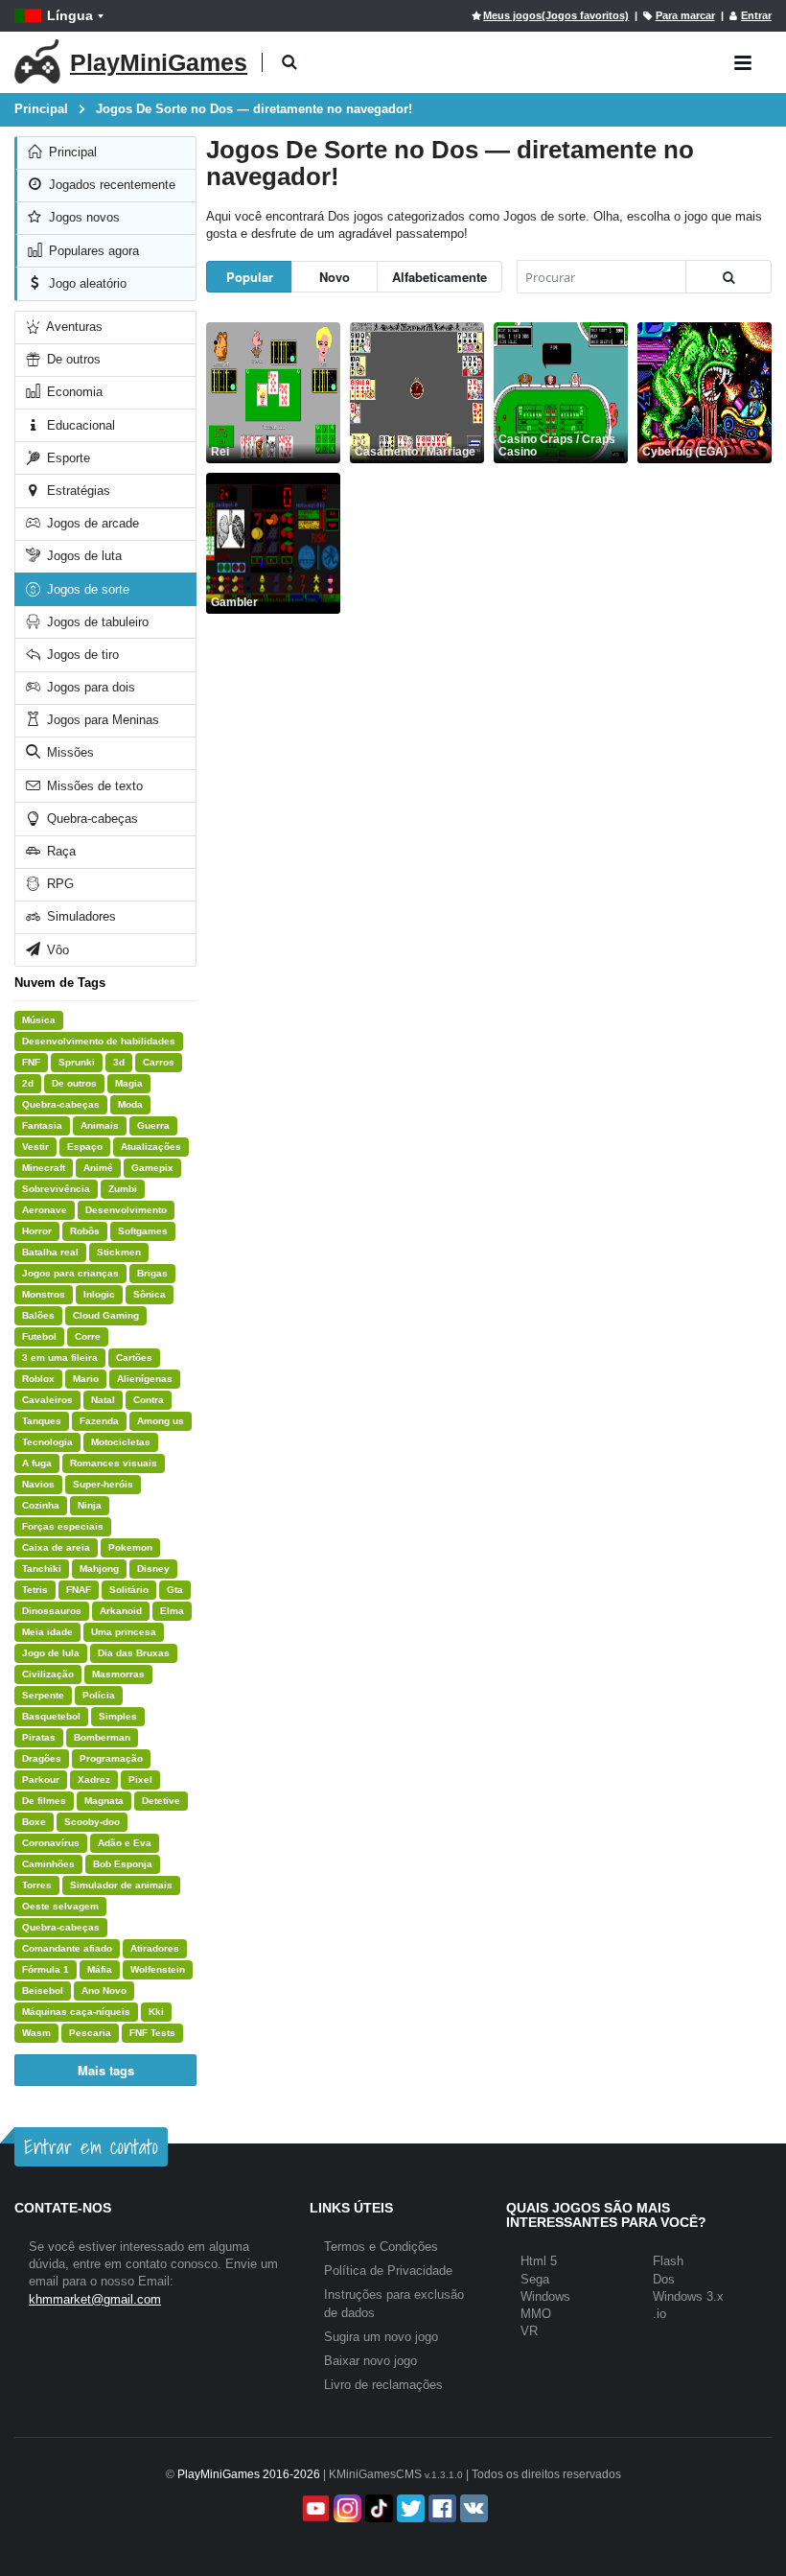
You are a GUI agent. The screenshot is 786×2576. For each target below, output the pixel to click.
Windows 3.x (688, 2296)
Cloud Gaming (106, 1315)
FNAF (79, 1590)
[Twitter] (409, 2508)
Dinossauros (52, 1611)
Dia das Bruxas (134, 1653)
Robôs (85, 1231)
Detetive (161, 1801)
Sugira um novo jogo (381, 2337)
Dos (664, 2279)
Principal (71, 152)
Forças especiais (63, 1526)
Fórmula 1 (46, 1969)
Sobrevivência (56, 1189)
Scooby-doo (92, 1822)
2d (28, 1083)
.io (659, 2314)
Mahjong (99, 1569)
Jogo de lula (51, 1653)
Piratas (39, 1737)
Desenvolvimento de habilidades (99, 1041)
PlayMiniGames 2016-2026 (249, 2474)
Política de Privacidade (388, 2271)
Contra (149, 1400)
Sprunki (77, 1062)
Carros (159, 1062)
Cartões (134, 1358)
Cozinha (41, 1505)
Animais (100, 1125)
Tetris (35, 1590)
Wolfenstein (158, 1969)
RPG (58, 884)
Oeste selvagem (60, 1906)
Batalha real (50, 1252)
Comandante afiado (67, 1948)
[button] (289, 63)
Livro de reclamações (383, 2385)
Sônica (150, 1294)
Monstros (44, 1294)
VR (529, 2331)
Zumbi (123, 1189)
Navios (38, 1484)
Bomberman (102, 1737)
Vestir (35, 1147)
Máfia (100, 1969)
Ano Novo (104, 1991)
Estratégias (77, 491)
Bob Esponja (123, 1864)
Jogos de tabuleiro (96, 622)
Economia (73, 392)
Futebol (39, 1336)
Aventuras (73, 327)
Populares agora (92, 251)
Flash (668, 2261)
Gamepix (152, 1168)
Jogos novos (82, 217)
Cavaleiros (47, 1400)
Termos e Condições (381, 2247)
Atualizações (151, 1147)
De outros (72, 359)
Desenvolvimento (126, 1210)
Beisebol (43, 1991)
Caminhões (48, 1864)
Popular (250, 277)
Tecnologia (47, 1442)
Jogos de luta (82, 556)
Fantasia (42, 1125)
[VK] (472, 2508)
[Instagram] (346, 2508)
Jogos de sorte (86, 589)
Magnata (104, 1801)
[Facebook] (440, 2508)
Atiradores (155, 1948)
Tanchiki (42, 1569)
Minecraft (44, 1168)
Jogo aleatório (86, 283)
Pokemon (130, 1547)
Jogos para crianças (70, 1273)
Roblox (38, 1379)
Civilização (48, 1674)
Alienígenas (145, 1379)
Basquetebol (51, 1716)
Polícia (99, 1695)
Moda (130, 1104)
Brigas (152, 1273)
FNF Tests (152, 2033)
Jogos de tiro (81, 655)
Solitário (129, 1590)
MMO (536, 2314)
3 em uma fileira (60, 1358)
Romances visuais (114, 1463)
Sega (535, 2279)
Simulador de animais (121, 1885)
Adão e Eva (125, 1843)
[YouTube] (314, 2508)
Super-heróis (103, 1484)
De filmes (44, 1801)
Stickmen (119, 1252)
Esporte (67, 458)
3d (119, 1062)
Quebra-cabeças (91, 819)
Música (39, 1020)
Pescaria (90, 2033)
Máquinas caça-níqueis (76, 2012)
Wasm (36, 2033)
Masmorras (118, 1674)
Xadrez (94, 1780)
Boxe (34, 1822)
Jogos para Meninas (101, 720)
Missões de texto (93, 786)
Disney (153, 1569)
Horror (37, 1231)
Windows (545, 2296)
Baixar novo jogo (370, 2361)
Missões (69, 752)
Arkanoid (121, 1611)
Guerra (153, 1125)
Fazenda (99, 1421)
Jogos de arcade (91, 523)
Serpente (43, 1695)
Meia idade (47, 1632)
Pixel (140, 1780)
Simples (118, 1716)
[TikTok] (377, 2508)
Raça (59, 851)
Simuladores (80, 916)
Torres (37, 1885)
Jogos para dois (89, 687)
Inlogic (99, 1294)
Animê (98, 1168)
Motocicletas (121, 1442)
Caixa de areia (56, 1547)
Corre (88, 1336)
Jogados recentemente (110, 185)
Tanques (42, 1421)
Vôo (56, 950)
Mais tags (106, 2070)
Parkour (41, 1780)
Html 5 (539, 2261)
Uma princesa (124, 1632)
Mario (86, 1379)
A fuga (37, 1463)
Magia (129, 1083)
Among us (161, 1421)
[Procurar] (728, 277)
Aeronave (45, 1210)
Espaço (85, 1147)
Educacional (79, 425)
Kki (156, 2012)
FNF (31, 1062)
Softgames (143, 1231)
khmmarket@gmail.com (95, 2299)
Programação (111, 1758)
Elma (172, 1611)
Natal (103, 1400)
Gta (175, 1590)
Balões (38, 1315)
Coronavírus (51, 1843)
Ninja (90, 1505)
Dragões (42, 1758)
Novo (335, 277)
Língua (70, 15)
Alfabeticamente (439, 277)
